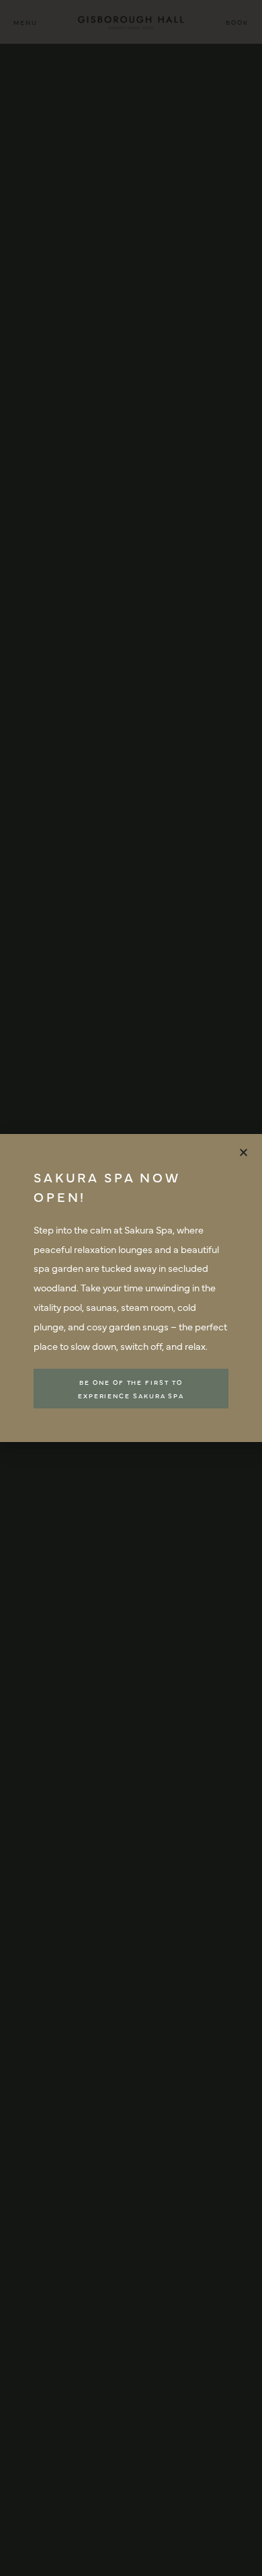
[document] (131, 1288)
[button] (244, 1152)
